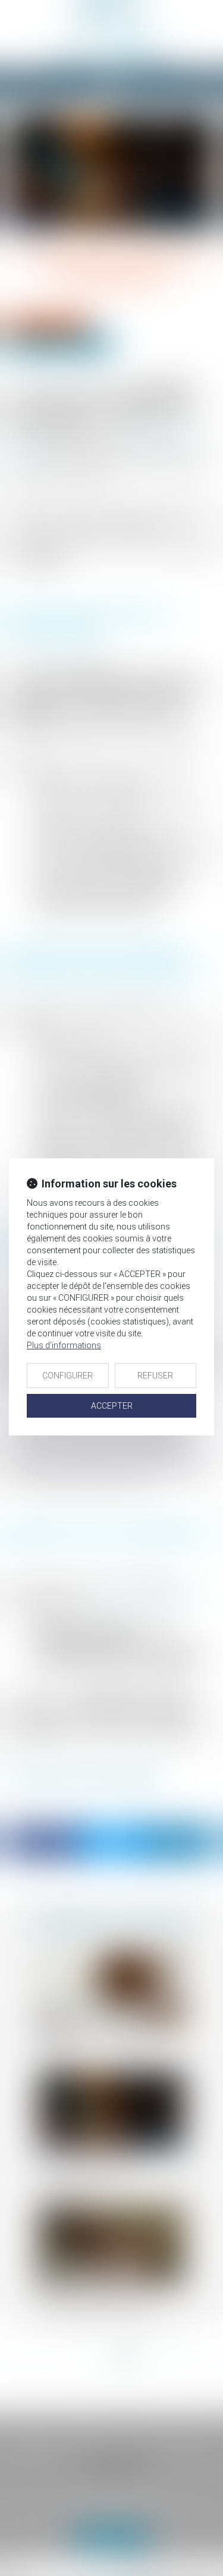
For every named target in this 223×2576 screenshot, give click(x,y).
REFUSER (155, 1376)
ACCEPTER (112, 1406)
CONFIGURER (67, 1376)
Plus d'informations (64, 1345)
